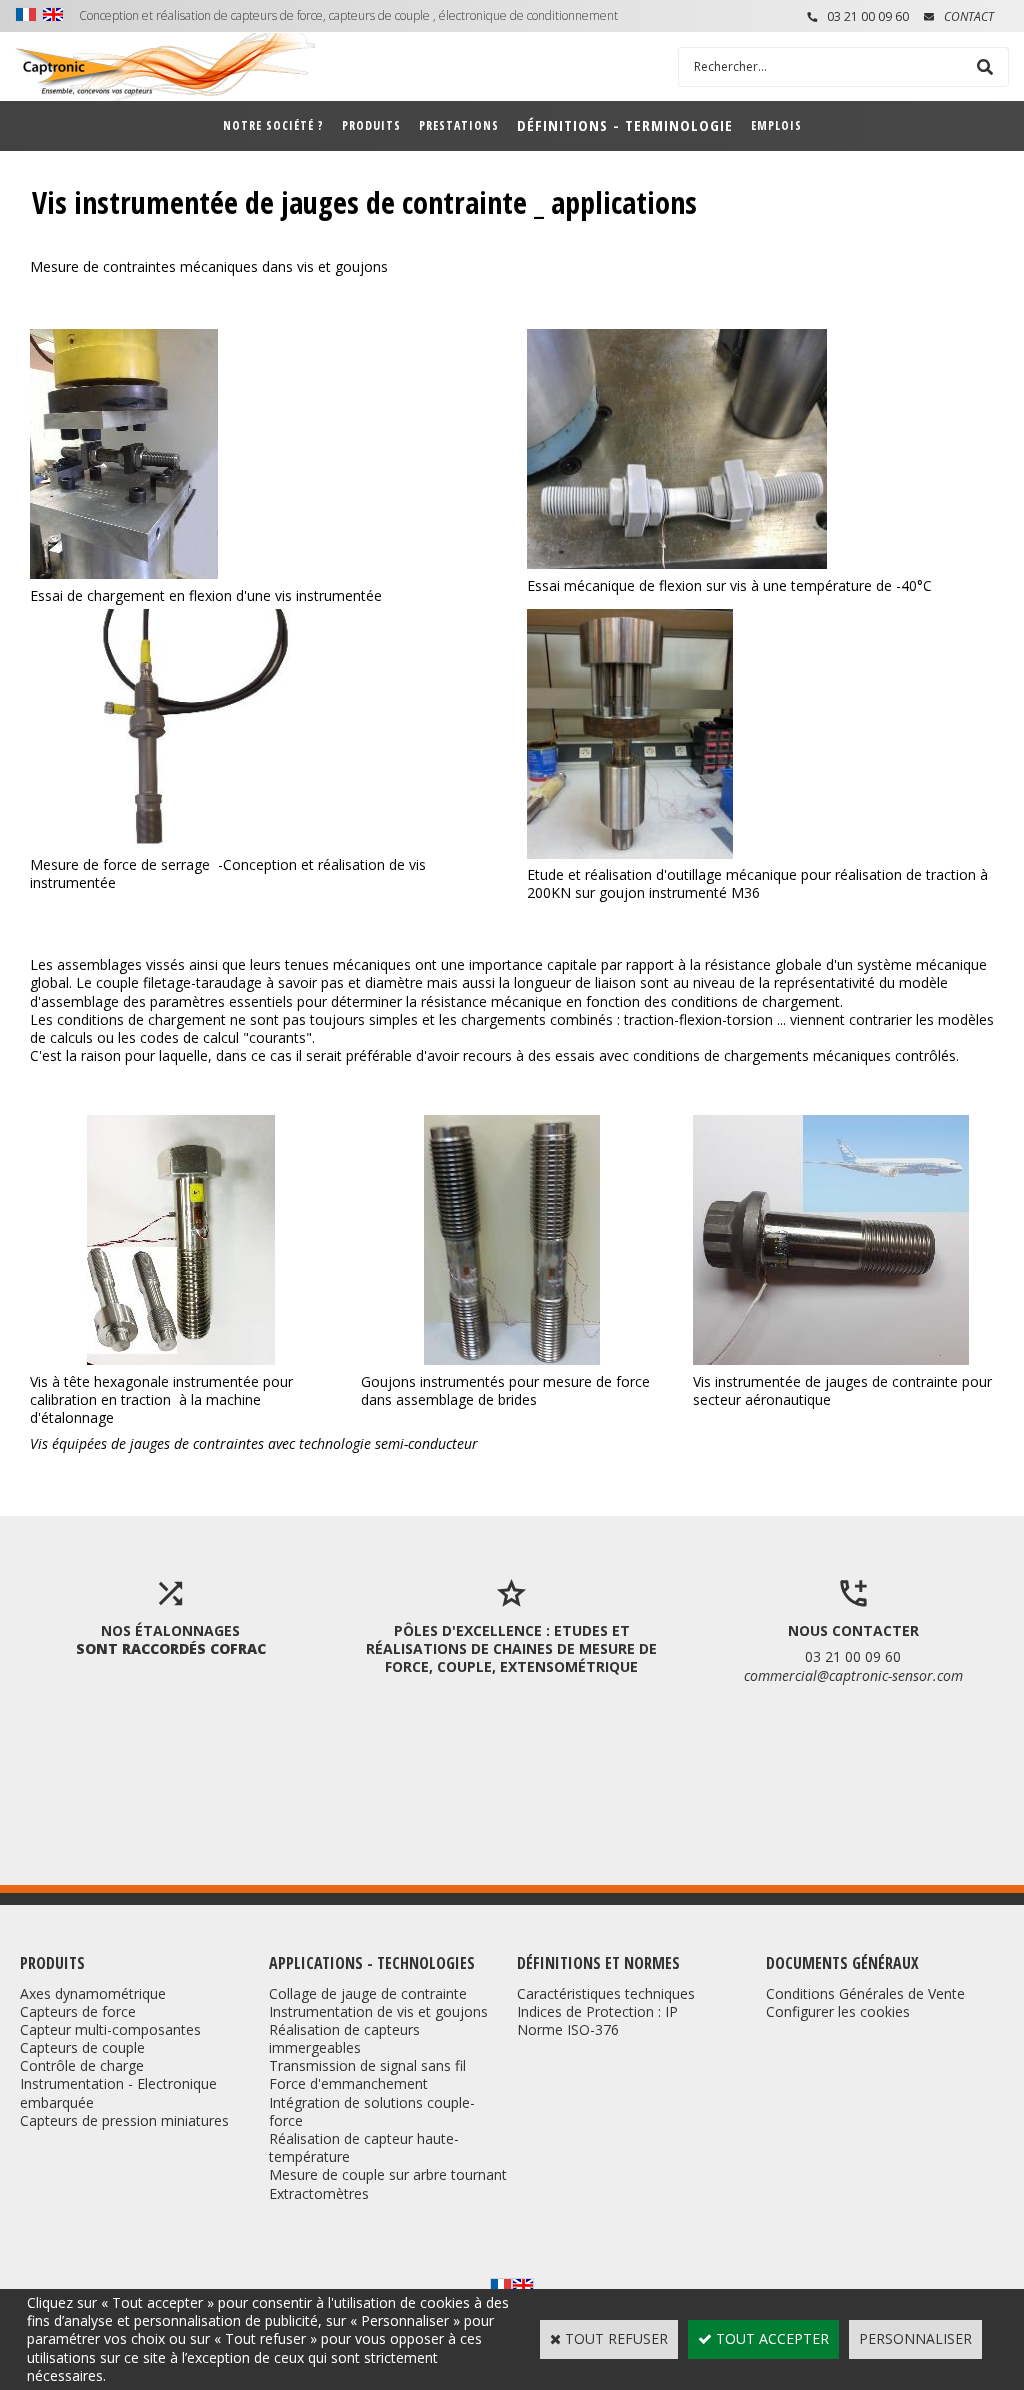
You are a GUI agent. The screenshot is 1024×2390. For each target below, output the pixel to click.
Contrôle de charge (82, 2065)
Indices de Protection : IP (597, 2011)
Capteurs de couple (82, 2047)
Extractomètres (319, 2193)
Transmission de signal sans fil (367, 2065)
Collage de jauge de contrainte (368, 1993)
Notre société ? (273, 125)
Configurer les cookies (838, 2011)
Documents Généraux (842, 1963)
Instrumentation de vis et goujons (378, 2011)
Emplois (776, 125)
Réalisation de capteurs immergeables (344, 2038)
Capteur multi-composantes (110, 2029)
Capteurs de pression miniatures (124, 2120)
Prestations (459, 125)
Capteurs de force (78, 2011)
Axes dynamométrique (93, 1993)
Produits (371, 125)
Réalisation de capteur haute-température (364, 2147)
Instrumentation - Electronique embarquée (118, 2092)
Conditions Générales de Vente (865, 1993)
